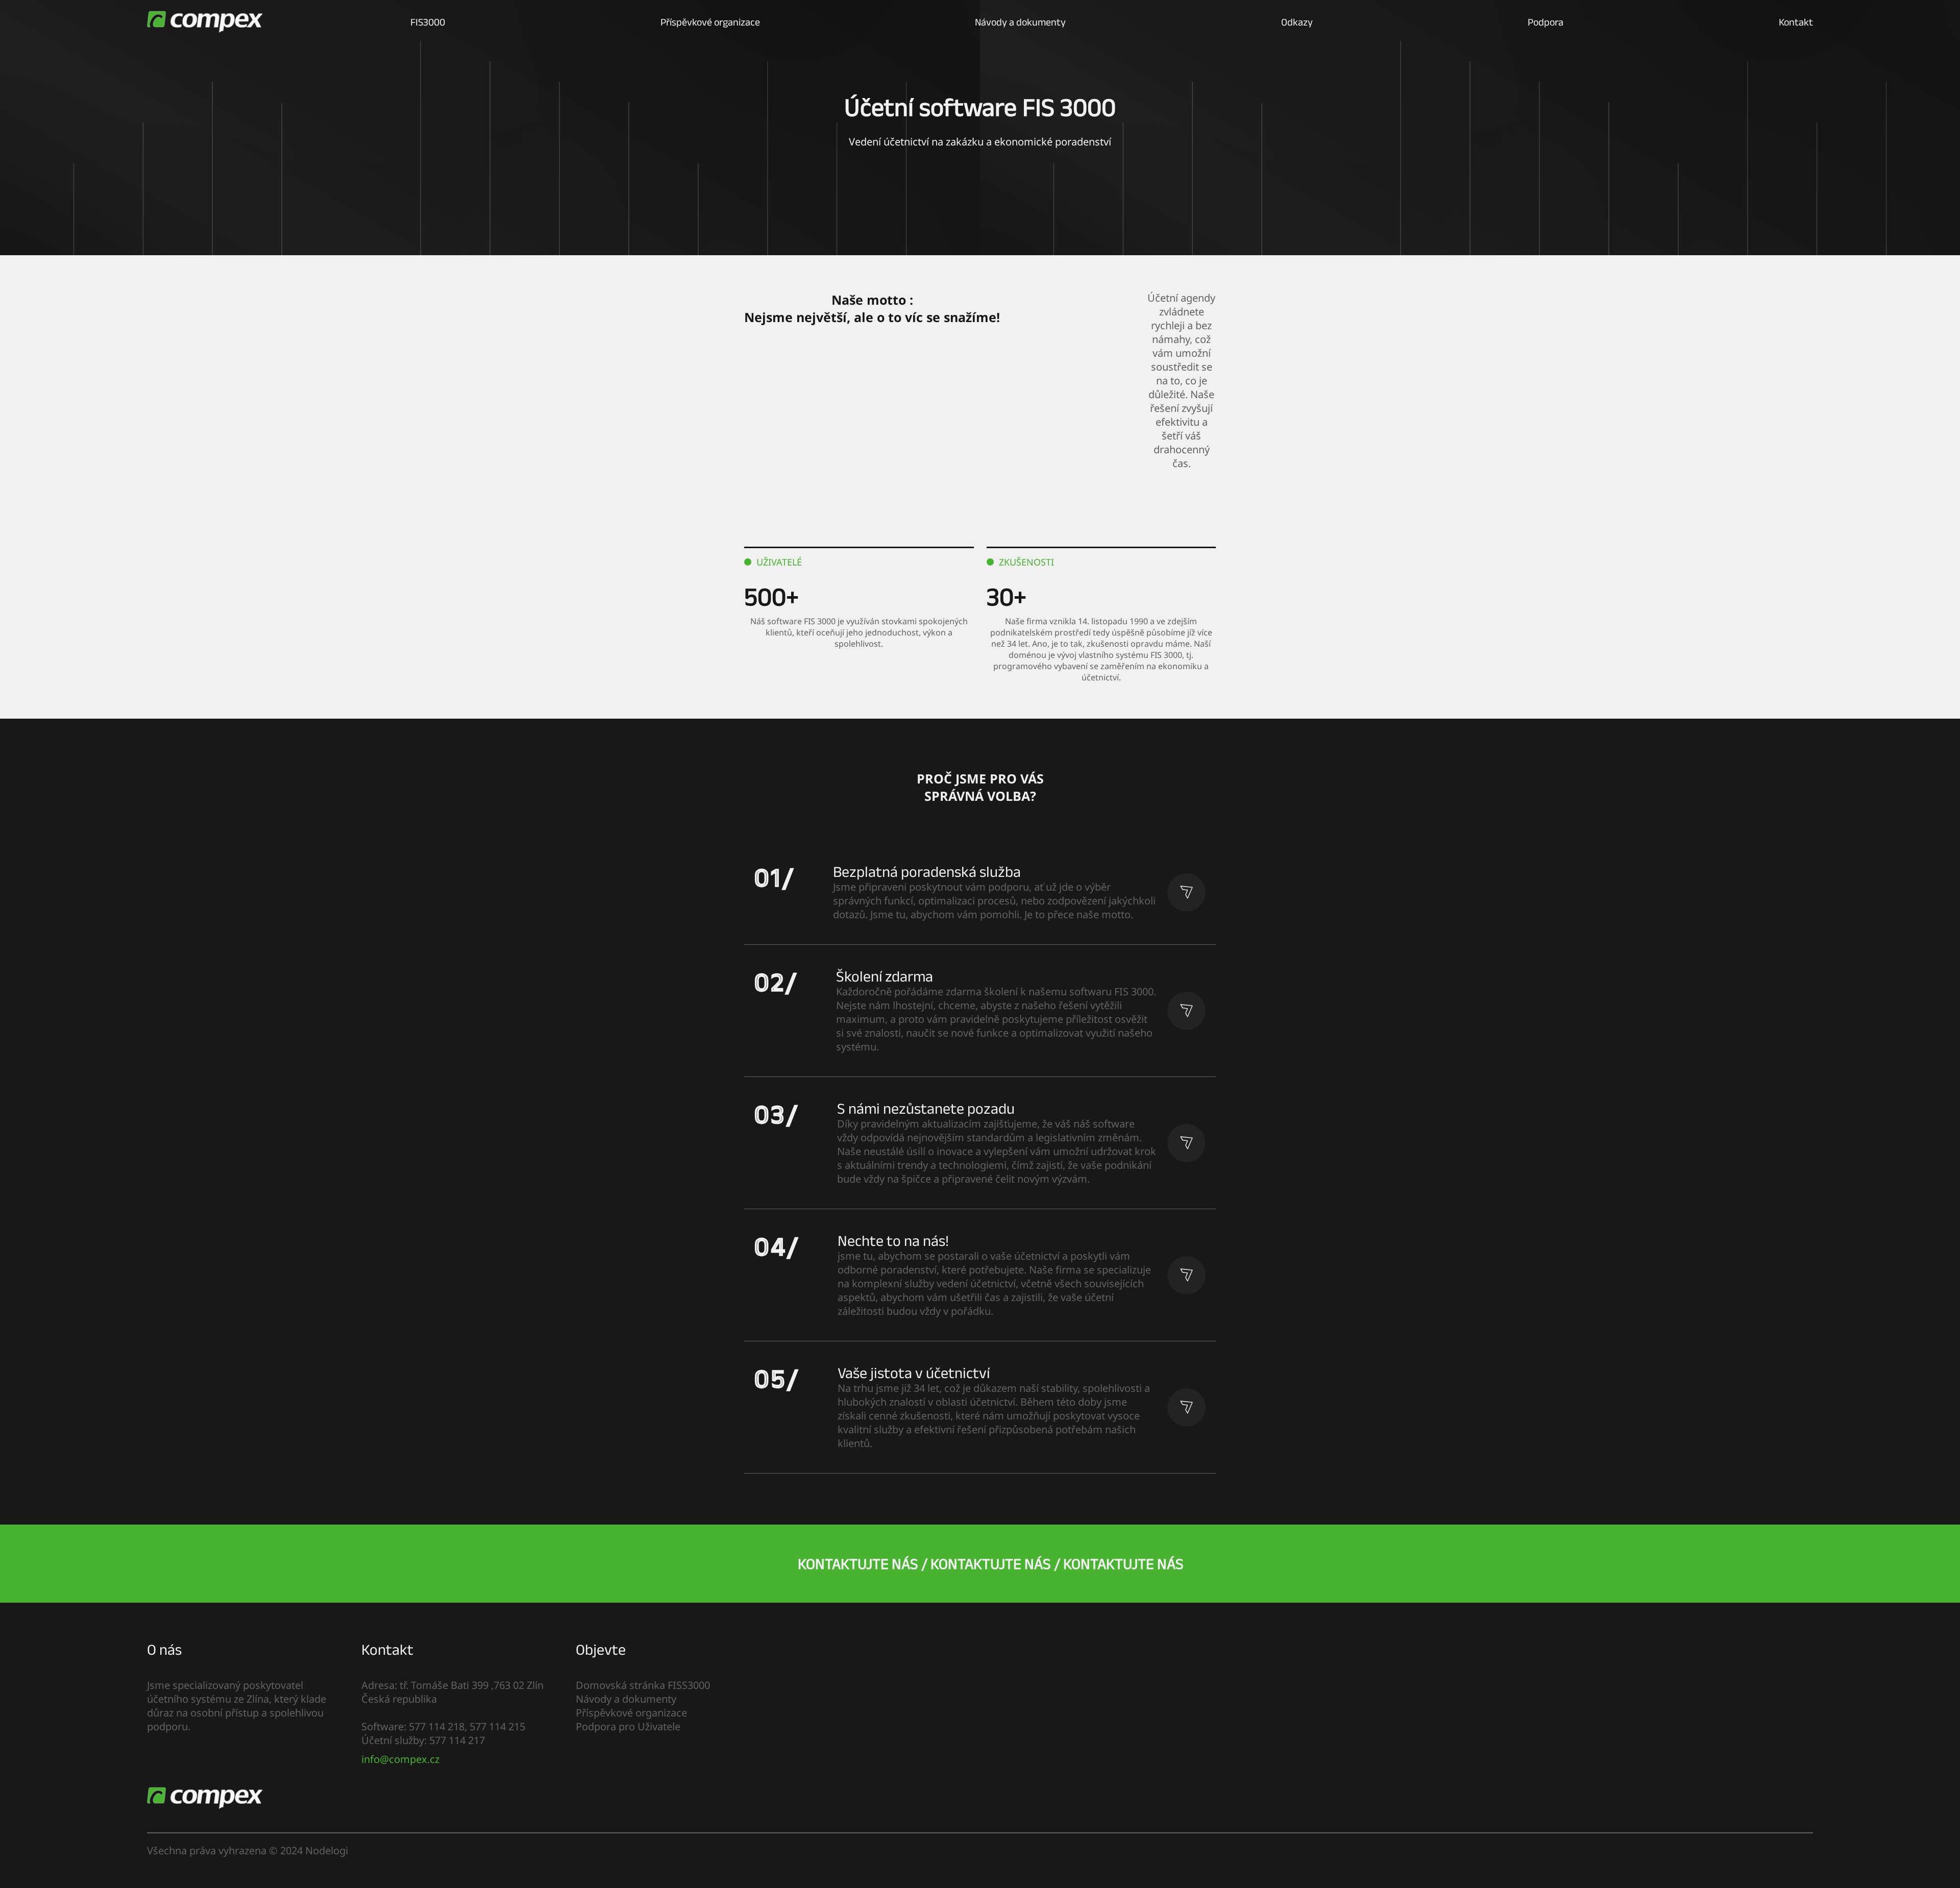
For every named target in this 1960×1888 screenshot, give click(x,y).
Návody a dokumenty (1020, 22)
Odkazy (1297, 22)
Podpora (1546, 22)
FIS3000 (428, 22)
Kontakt (1796, 22)
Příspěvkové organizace (710, 22)
